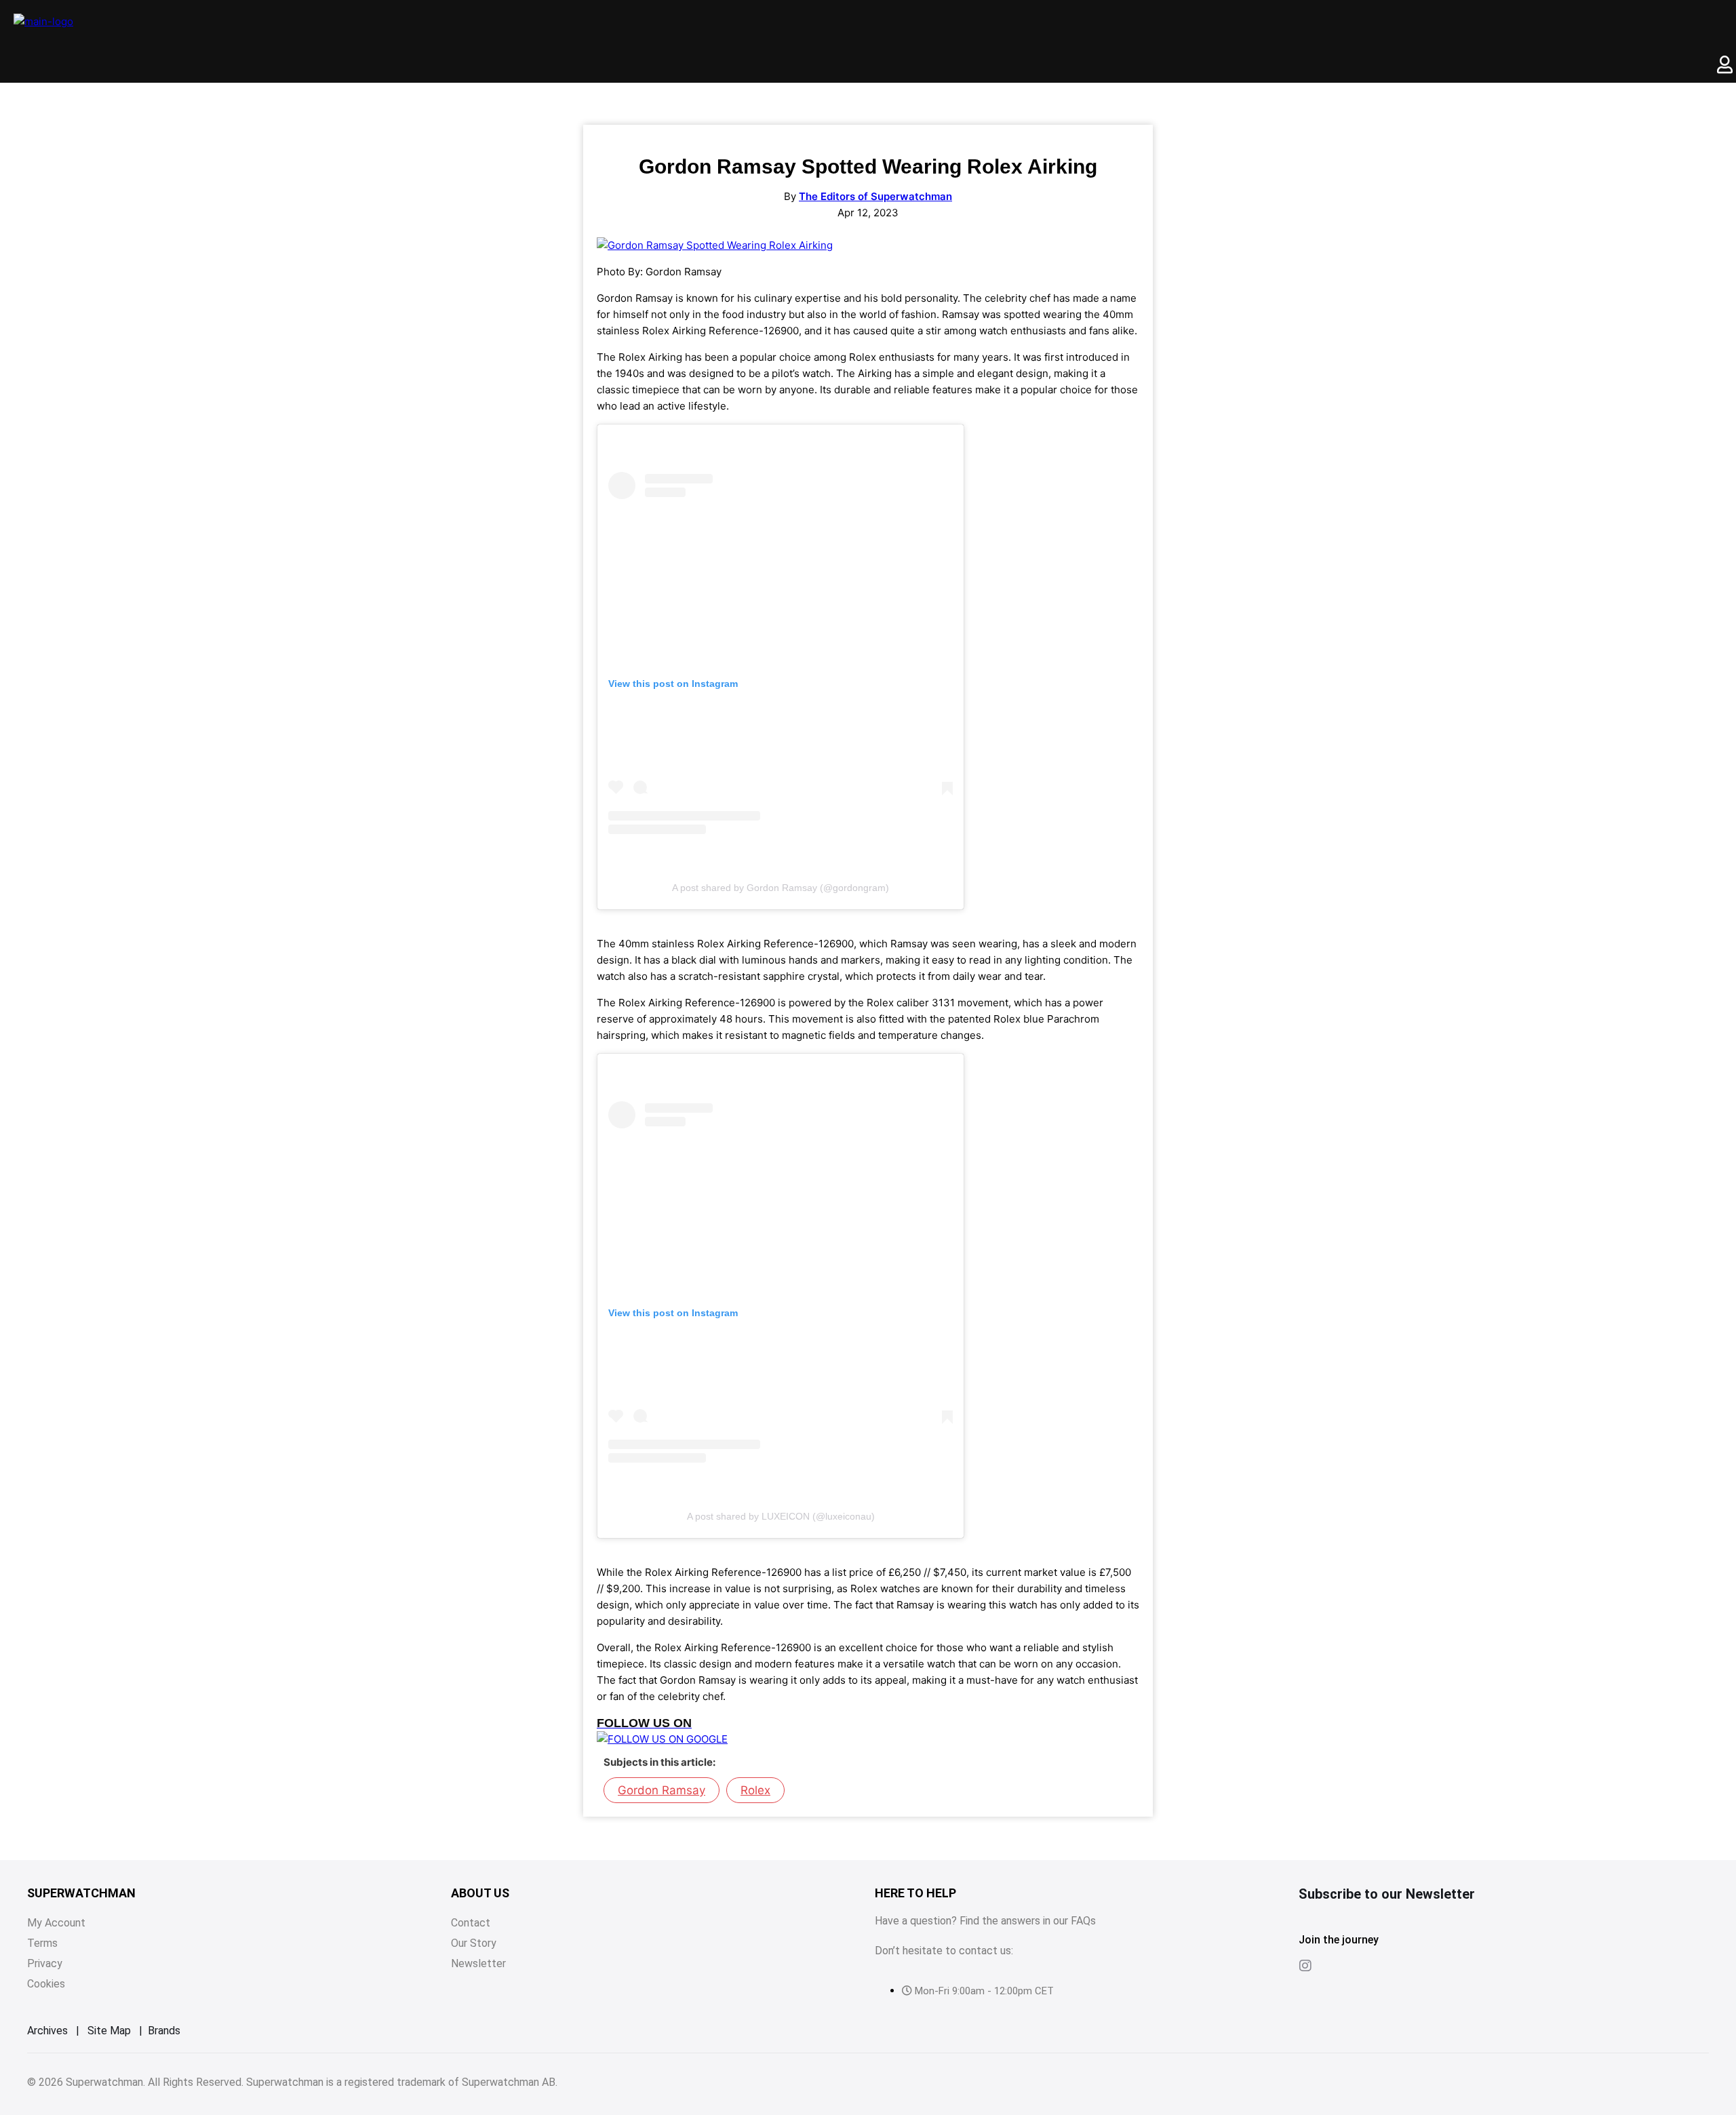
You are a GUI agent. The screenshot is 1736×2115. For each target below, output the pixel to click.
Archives (47, 2031)
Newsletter (478, 1963)
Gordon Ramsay (662, 1790)
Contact (471, 1923)
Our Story (474, 1943)
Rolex (755, 1790)
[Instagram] (1305, 1966)
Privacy (45, 1963)
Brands (164, 2031)
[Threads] (1360, 1966)
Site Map (109, 2031)
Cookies (46, 1984)
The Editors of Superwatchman (875, 196)
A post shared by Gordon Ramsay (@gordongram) (781, 888)
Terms (42, 1943)
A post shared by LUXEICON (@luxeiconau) (781, 1516)
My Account (56, 1923)
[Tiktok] (1333, 1966)
